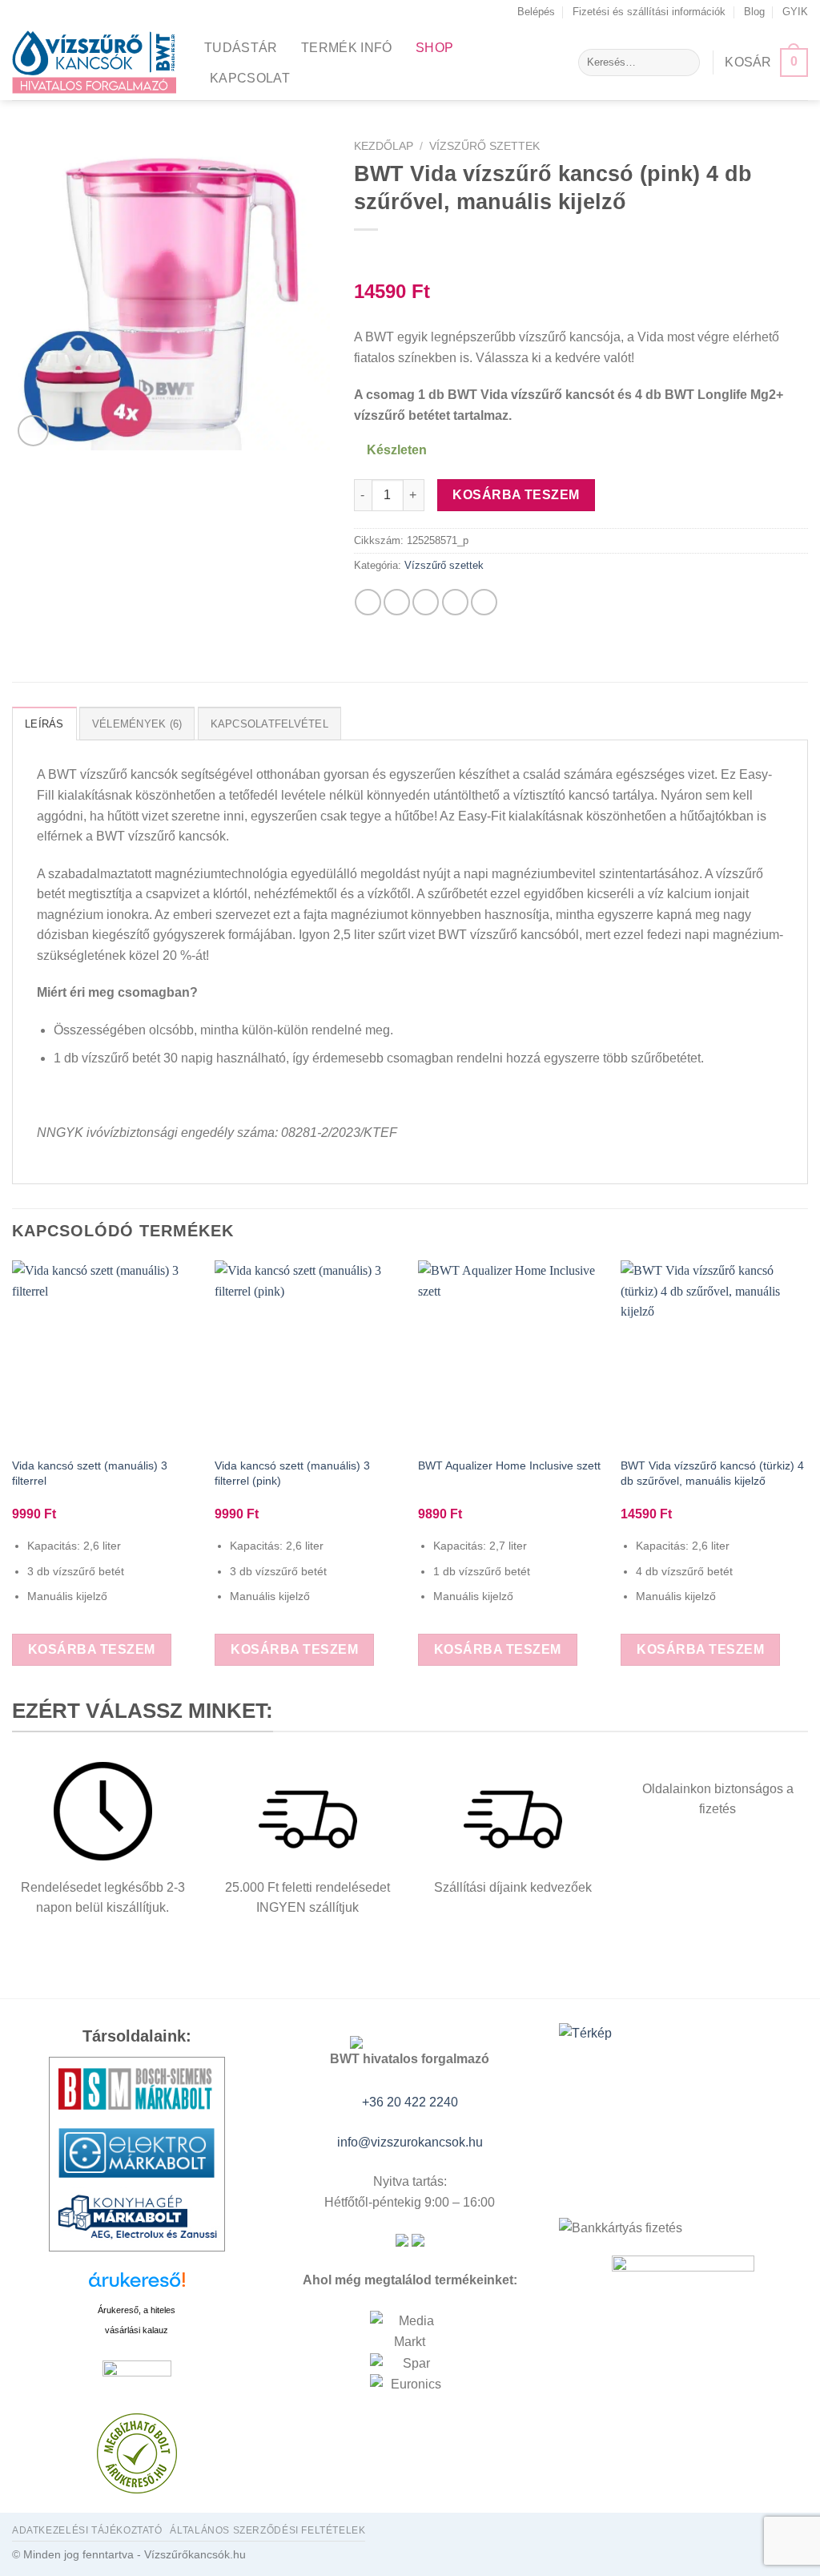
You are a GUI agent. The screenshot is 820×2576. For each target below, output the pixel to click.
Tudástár (241, 48)
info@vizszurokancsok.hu (410, 2142)
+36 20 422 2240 (410, 2102)
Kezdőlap (384, 146)
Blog (754, 12)
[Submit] (684, 62)
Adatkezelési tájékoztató (87, 2530)
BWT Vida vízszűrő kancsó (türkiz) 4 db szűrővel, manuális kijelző (712, 1473)
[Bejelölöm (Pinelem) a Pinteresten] (455, 602)
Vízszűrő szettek (484, 146)
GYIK (795, 12)
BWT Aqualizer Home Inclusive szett (509, 1465)
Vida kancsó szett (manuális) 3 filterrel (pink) (292, 1473)
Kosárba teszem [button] (92, 1649)
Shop (434, 48)
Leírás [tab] (44, 724)
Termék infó (347, 48)
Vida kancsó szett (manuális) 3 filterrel (90, 1473)
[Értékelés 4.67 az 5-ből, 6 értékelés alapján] (581, 250)
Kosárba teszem (516, 495)
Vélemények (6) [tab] (137, 724)
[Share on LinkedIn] (484, 602)
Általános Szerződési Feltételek (267, 2530)
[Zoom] (33, 431)
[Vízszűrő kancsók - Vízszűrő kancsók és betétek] (96, 62)
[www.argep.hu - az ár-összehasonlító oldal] (137, 2375)
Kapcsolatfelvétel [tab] (269, 724)
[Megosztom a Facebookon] (368, 602)
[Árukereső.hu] (137, 2286)
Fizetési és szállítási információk (649, 12)
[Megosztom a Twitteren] (397, 602)
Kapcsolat (250, 78)
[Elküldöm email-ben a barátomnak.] (426, 602)
